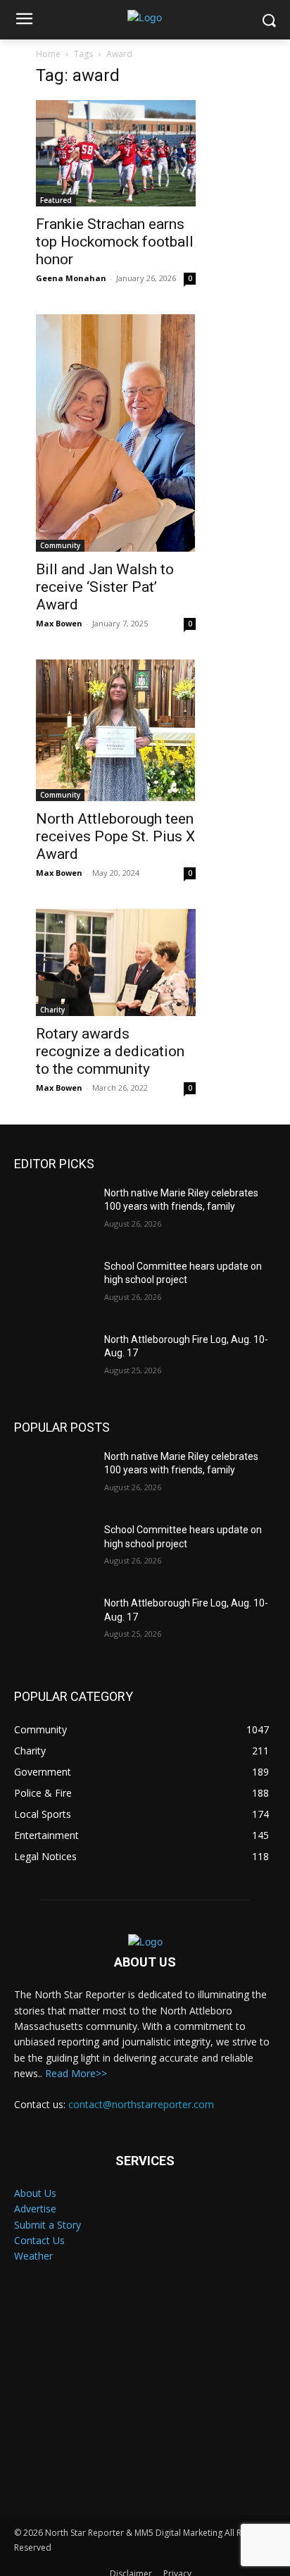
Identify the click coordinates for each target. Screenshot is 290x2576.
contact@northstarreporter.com (141, 2104)
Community (60, 545)
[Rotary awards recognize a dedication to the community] (116, 962)
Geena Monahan (71, 278)
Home (48, 54)
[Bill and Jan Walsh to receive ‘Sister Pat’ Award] (116, 433)
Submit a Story (48, 2225)
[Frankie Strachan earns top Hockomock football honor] (116, 153)
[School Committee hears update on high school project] (53, 1287)
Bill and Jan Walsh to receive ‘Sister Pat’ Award (105, 587)
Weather (33, 2256)
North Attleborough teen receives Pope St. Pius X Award (115, 836)
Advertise (35, 2209)
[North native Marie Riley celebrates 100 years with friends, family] (53, 1214)
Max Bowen (59, 623)
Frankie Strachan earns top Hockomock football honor (115, 242)
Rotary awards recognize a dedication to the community (110, 1051)
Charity (52, 1010)
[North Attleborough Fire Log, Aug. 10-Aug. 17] (53, 1361)
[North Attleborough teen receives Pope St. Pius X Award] (116, 731)
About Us (35, 2193)
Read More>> (76, 2073)
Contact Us (39, 2240)
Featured (56, 200)
